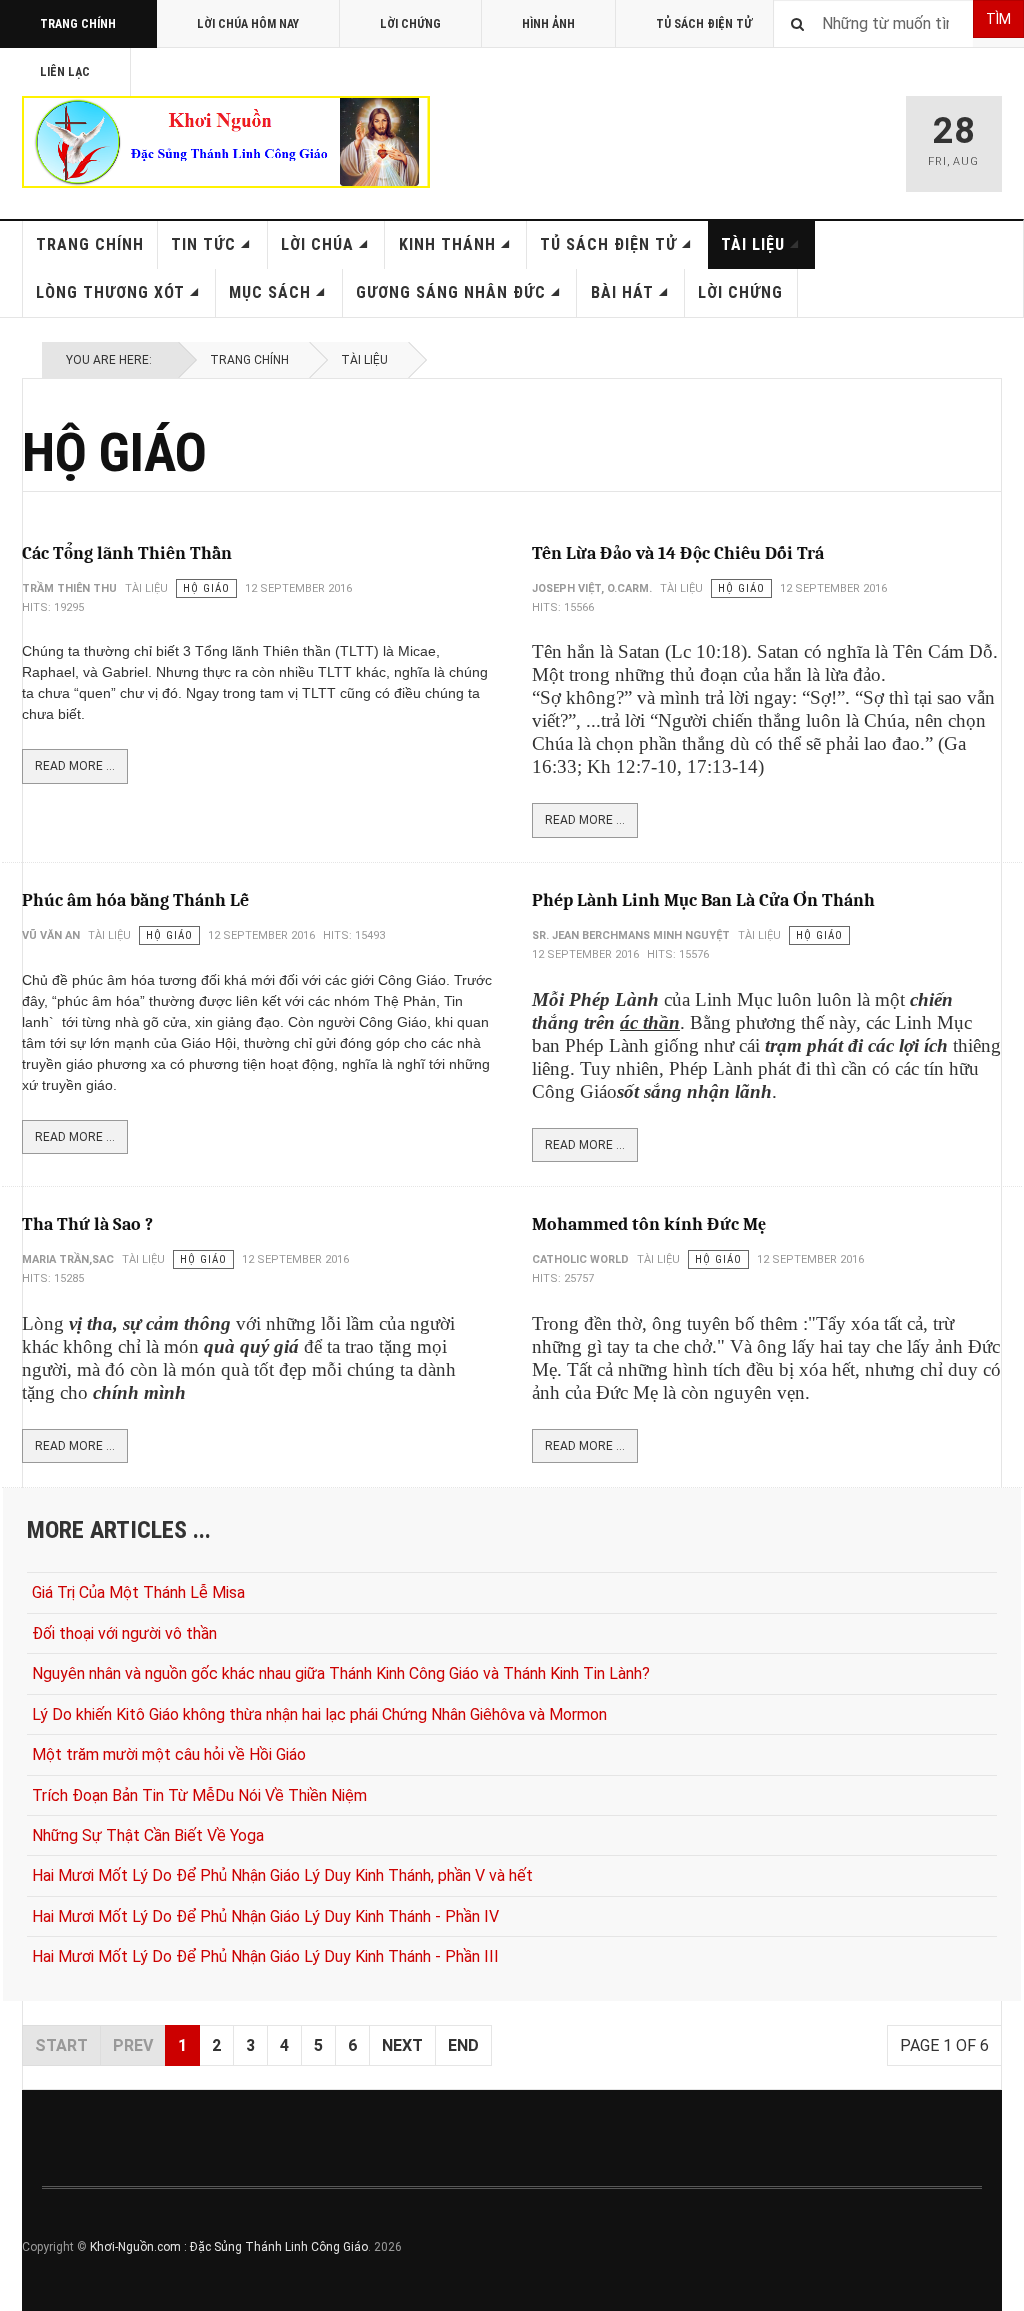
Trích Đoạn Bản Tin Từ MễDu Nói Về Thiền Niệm (199, 1795)
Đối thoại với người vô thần (124, 1633)
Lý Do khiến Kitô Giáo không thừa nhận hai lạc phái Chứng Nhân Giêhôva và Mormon (319, 1714)
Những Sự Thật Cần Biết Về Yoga (148, 1835)
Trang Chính (78, 24)
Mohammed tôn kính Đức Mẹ (649, 1224)
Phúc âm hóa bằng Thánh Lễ (135, 900)
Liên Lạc (65, 72)
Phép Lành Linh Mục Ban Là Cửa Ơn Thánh (703, 900)
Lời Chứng (410, 24)
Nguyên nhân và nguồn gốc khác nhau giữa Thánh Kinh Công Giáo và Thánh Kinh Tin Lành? (341, 1673)
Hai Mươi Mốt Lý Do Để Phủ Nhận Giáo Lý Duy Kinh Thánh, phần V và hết (282, 1875)
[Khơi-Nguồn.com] (226, 142)
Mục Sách (270, 292)
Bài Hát (622, 292)
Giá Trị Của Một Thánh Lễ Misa (138, 1592)
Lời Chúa (317, 244)
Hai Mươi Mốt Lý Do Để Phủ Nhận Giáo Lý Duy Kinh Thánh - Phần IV (265, 1916)
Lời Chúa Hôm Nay (248, 24)
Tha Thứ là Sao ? (87, 1224)
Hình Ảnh (548, 24)
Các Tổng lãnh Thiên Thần (127, 553)
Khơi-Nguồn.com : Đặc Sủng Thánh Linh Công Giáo (229, 2247)
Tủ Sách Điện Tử (704, 24)
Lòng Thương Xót (110, 292)
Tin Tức (203, 244)
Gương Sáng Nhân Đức (451, 292)
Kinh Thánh (447, 244)
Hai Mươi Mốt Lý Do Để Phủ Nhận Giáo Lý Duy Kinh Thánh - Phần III (265, 1956)
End (463, 2045)
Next (402, 2045)
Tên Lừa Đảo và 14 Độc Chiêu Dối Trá (678, 553)
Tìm (998, 19)
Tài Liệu (753, 244)
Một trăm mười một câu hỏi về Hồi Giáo (169, 1754)
